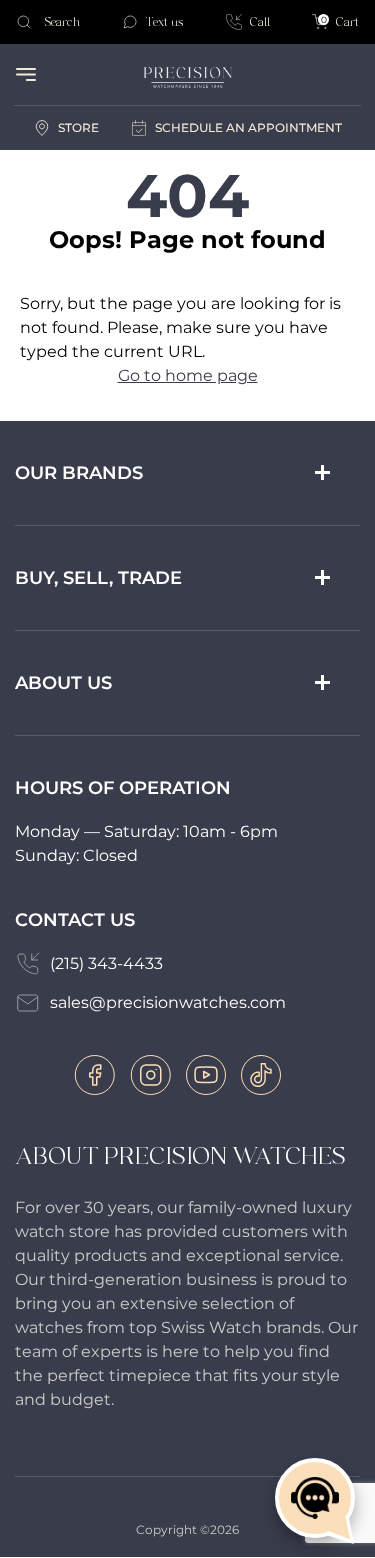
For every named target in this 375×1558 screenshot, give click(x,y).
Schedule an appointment (248, 127)
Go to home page (188, 375)
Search (62, 22)
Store (78, 127)
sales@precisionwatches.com (168, 1002)
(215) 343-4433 (106, 963)
